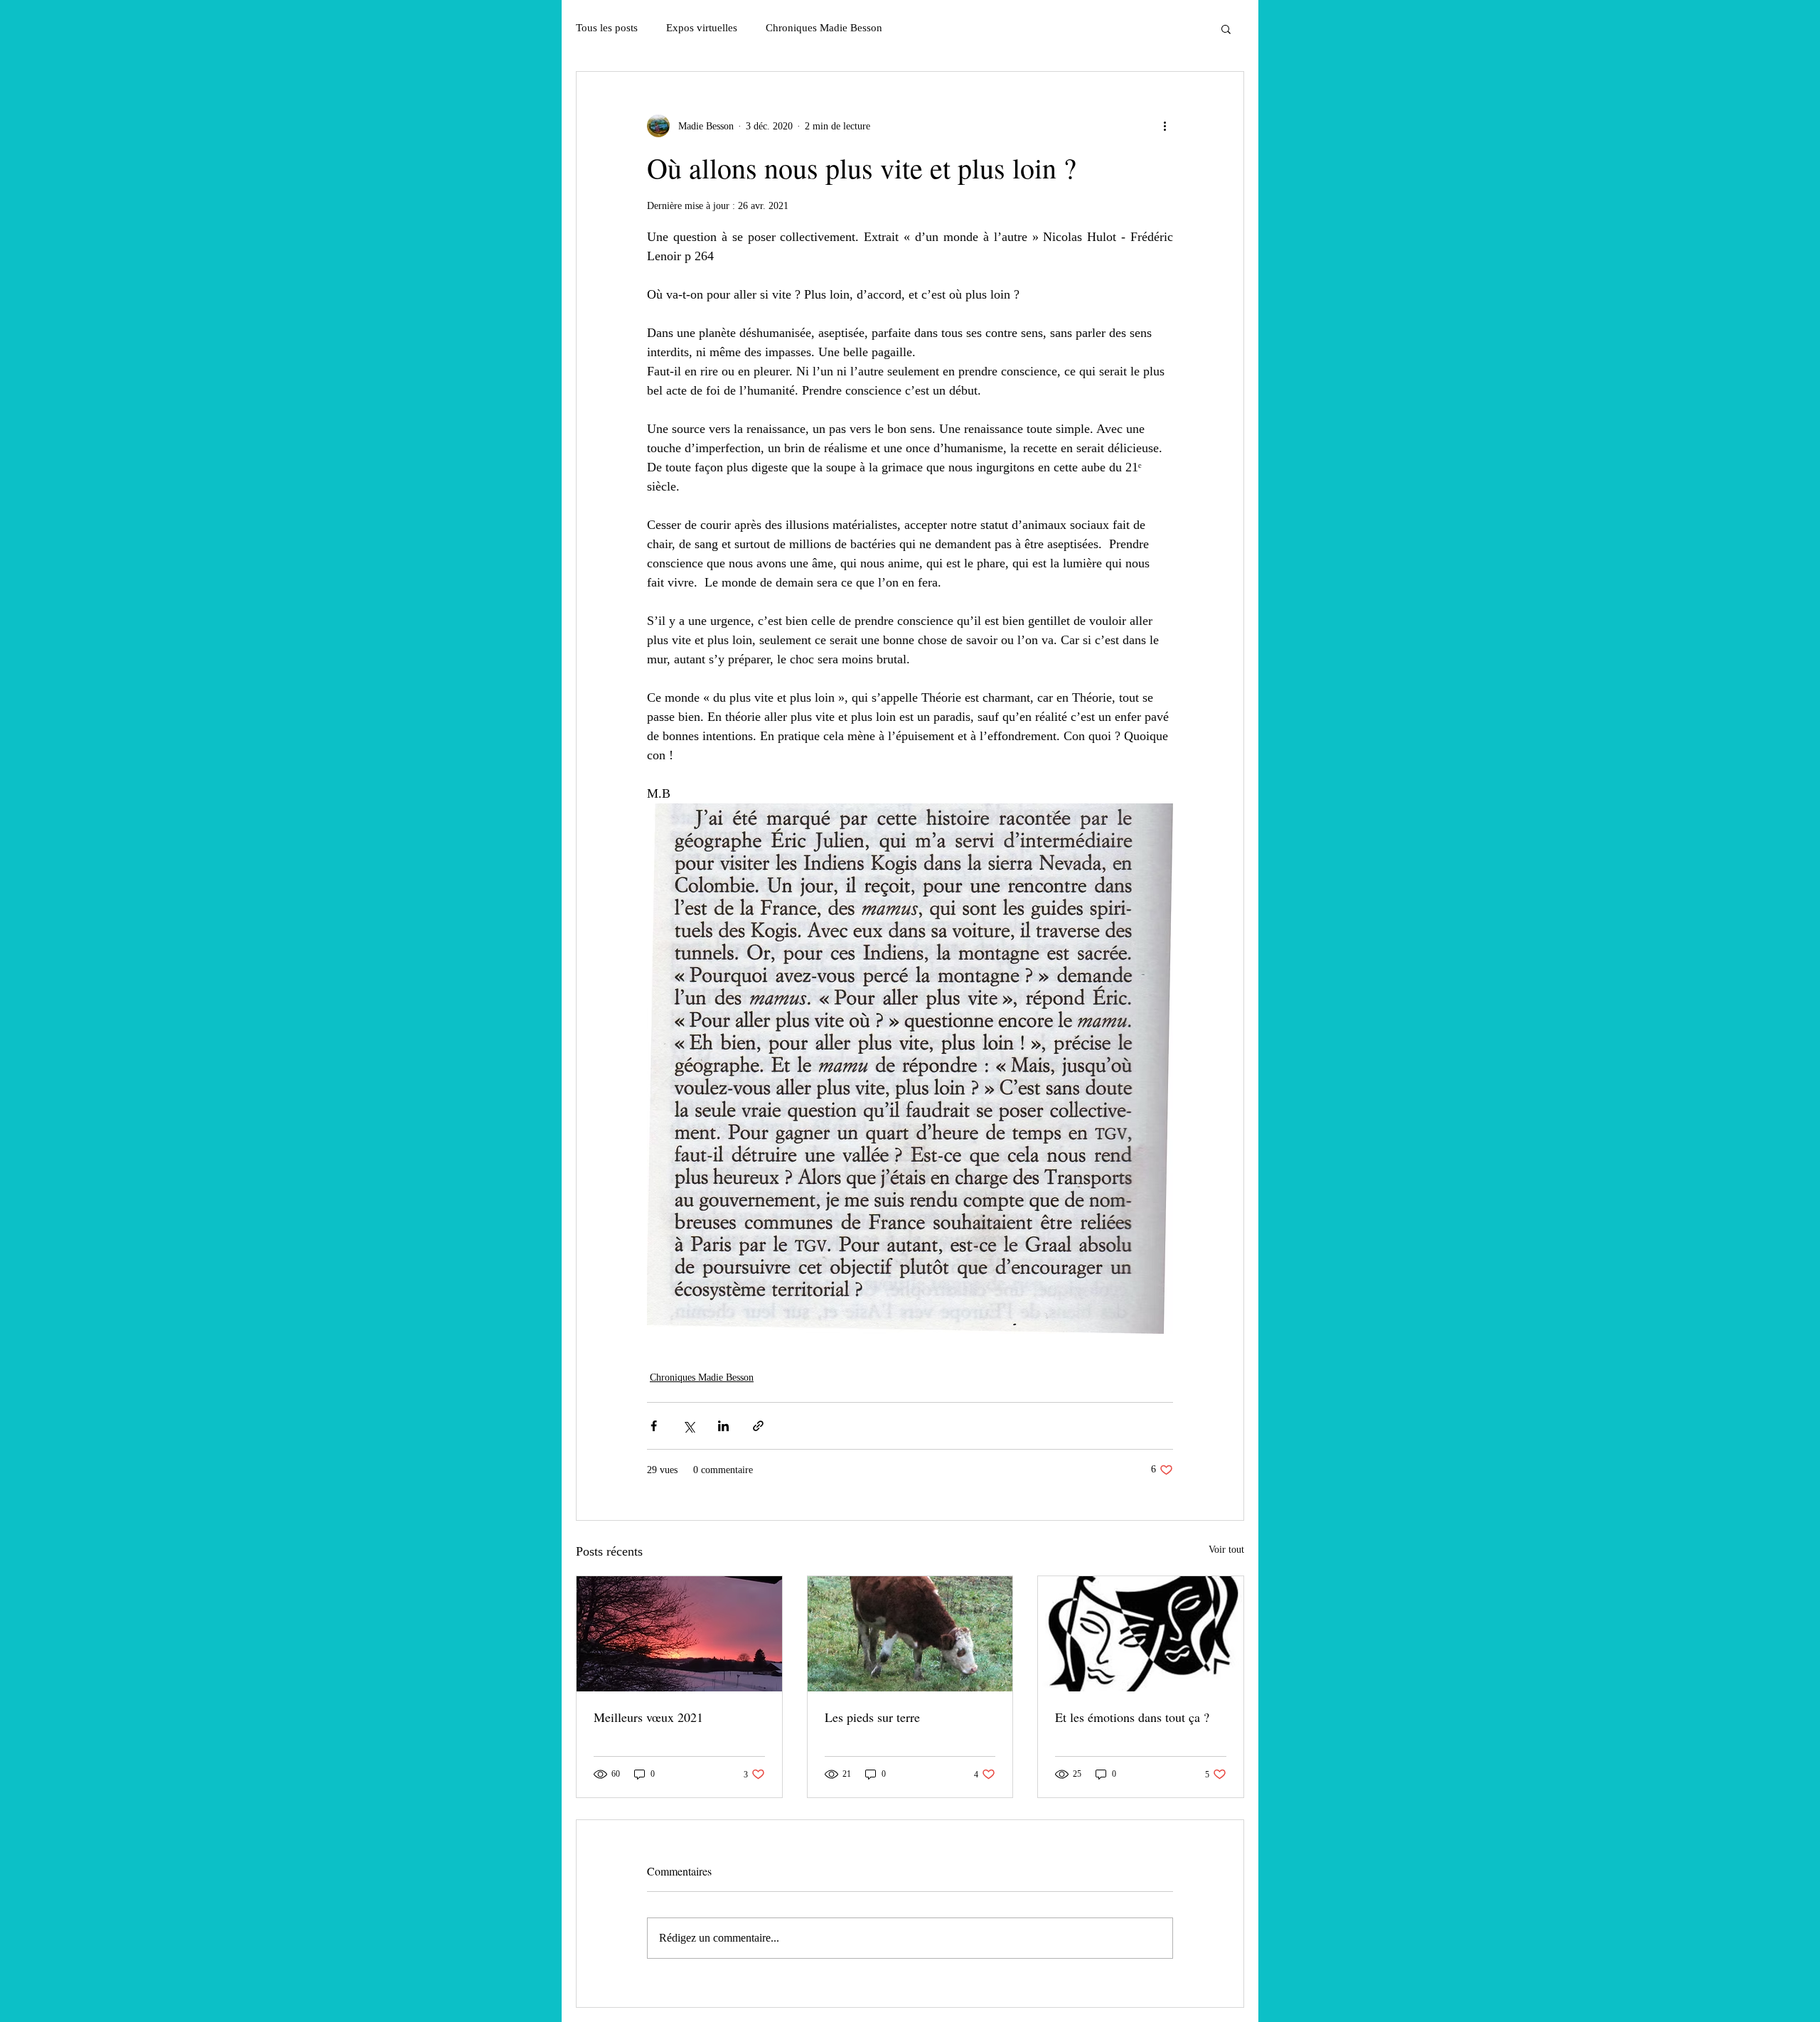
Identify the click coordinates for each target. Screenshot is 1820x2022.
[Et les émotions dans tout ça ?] (1141, 1634)
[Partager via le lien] (758, 1426)
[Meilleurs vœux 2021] (679, 1634)
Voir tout (1226, 1550)
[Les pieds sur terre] (910, 1634)
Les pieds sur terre (872, 1717)
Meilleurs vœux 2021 (648, 1717)
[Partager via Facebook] (654, 1426)
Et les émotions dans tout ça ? (1132, 1717)
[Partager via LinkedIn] (723, 1426)
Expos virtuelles (702, 28)
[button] (1226, 28)
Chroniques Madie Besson (824, 28)
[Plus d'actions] (1165, 126)
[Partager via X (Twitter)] (689, 1426)
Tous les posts (607, 28)
